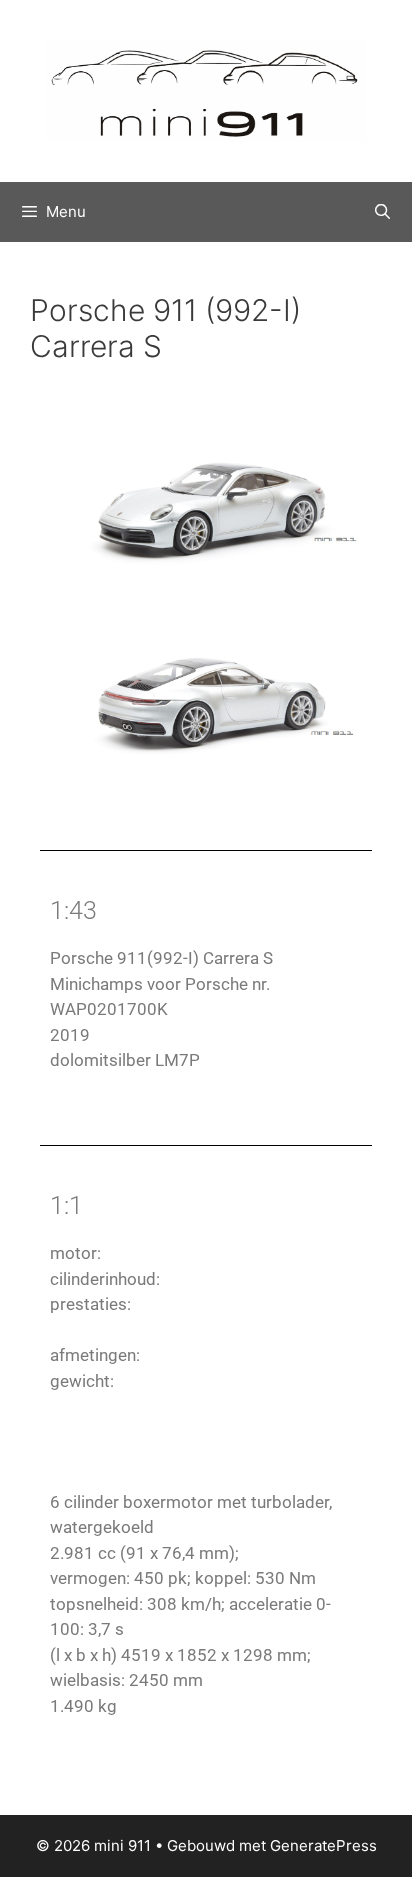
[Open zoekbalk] (382, 212)
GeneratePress (323, 1845)
